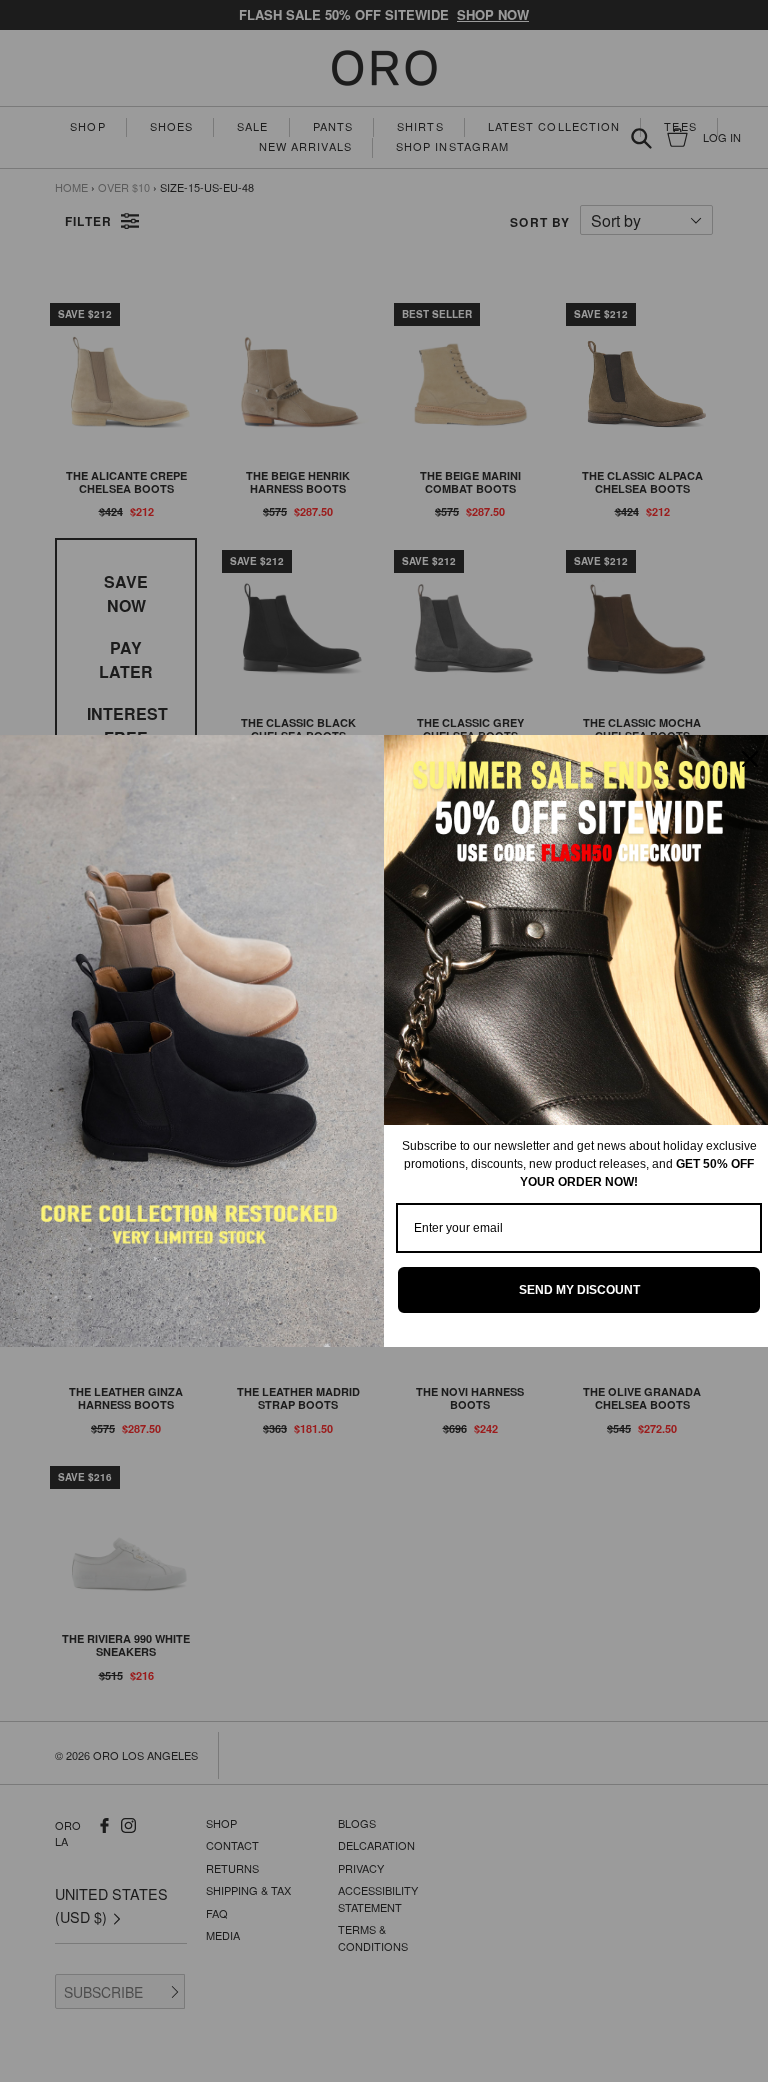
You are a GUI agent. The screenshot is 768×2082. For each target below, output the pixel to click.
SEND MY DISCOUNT (579, 1290)
